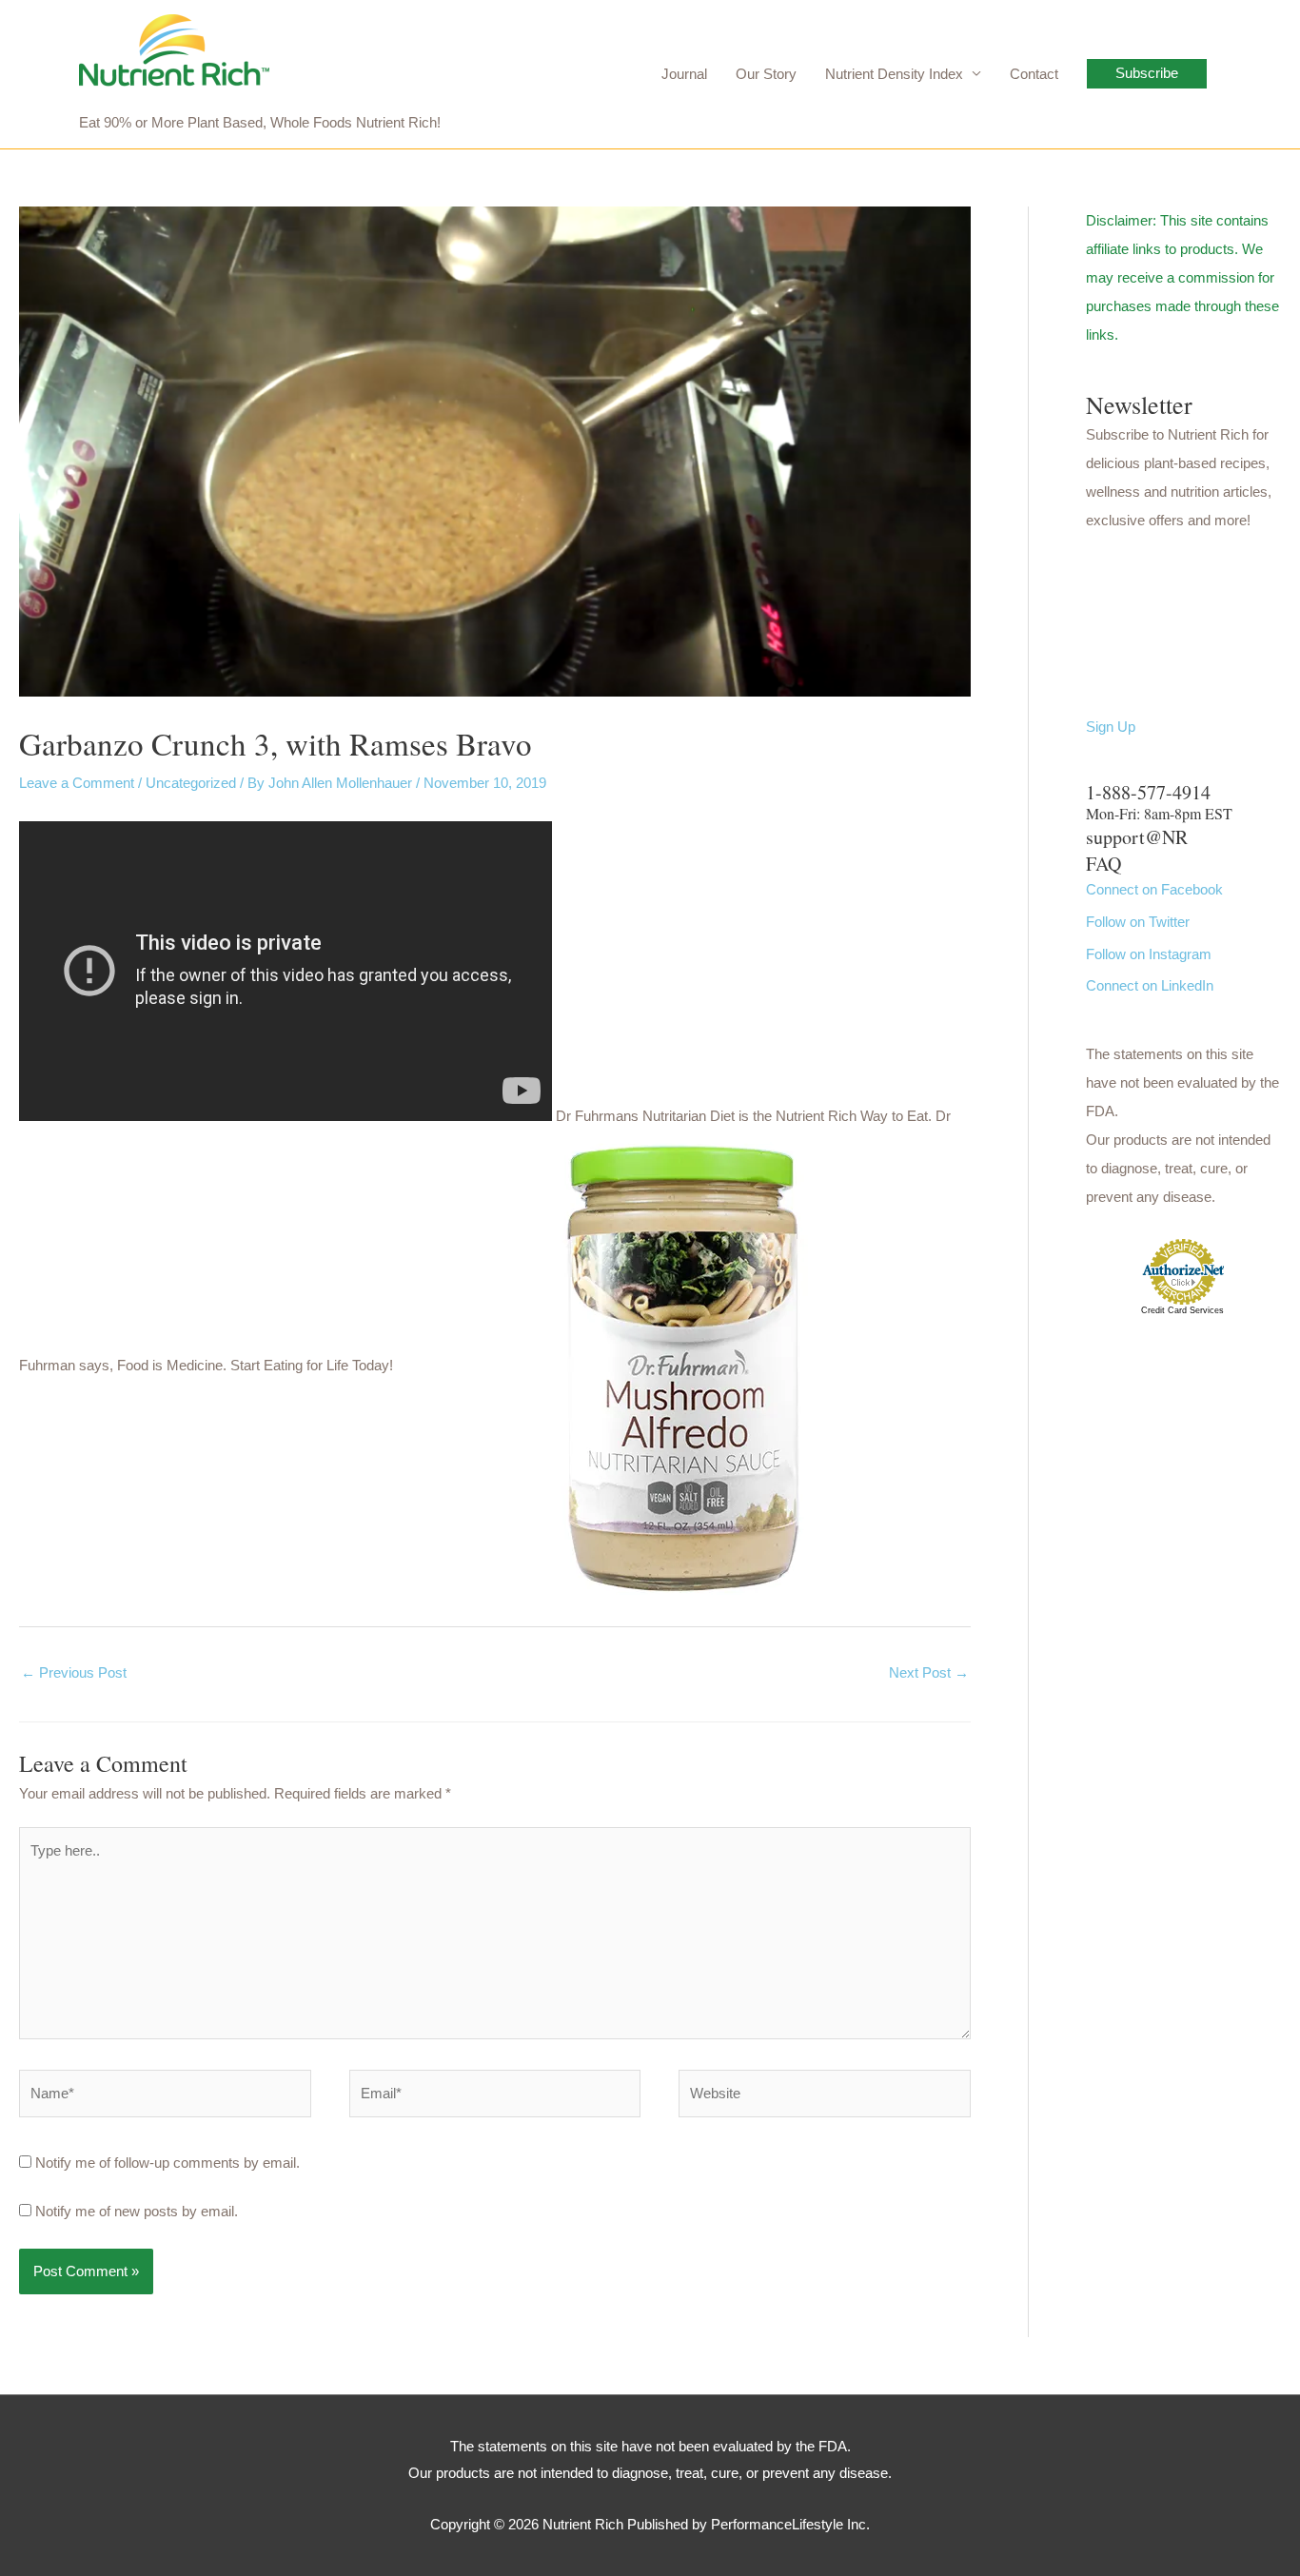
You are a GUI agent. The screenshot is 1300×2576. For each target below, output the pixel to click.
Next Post (929, 1672)
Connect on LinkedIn (1150, 985)
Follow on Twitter (1138, 922)
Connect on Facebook (1154, 889)
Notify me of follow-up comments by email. (167, 2163)
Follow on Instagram (1149, 954)
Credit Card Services (1182, 1310)
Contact (1034, 74)
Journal (684, 74)
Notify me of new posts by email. (137, 2211)
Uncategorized (191, 783)
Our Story (766, 74)
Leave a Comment (77, 783)
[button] (1147, 74)
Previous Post (74, 1672)
